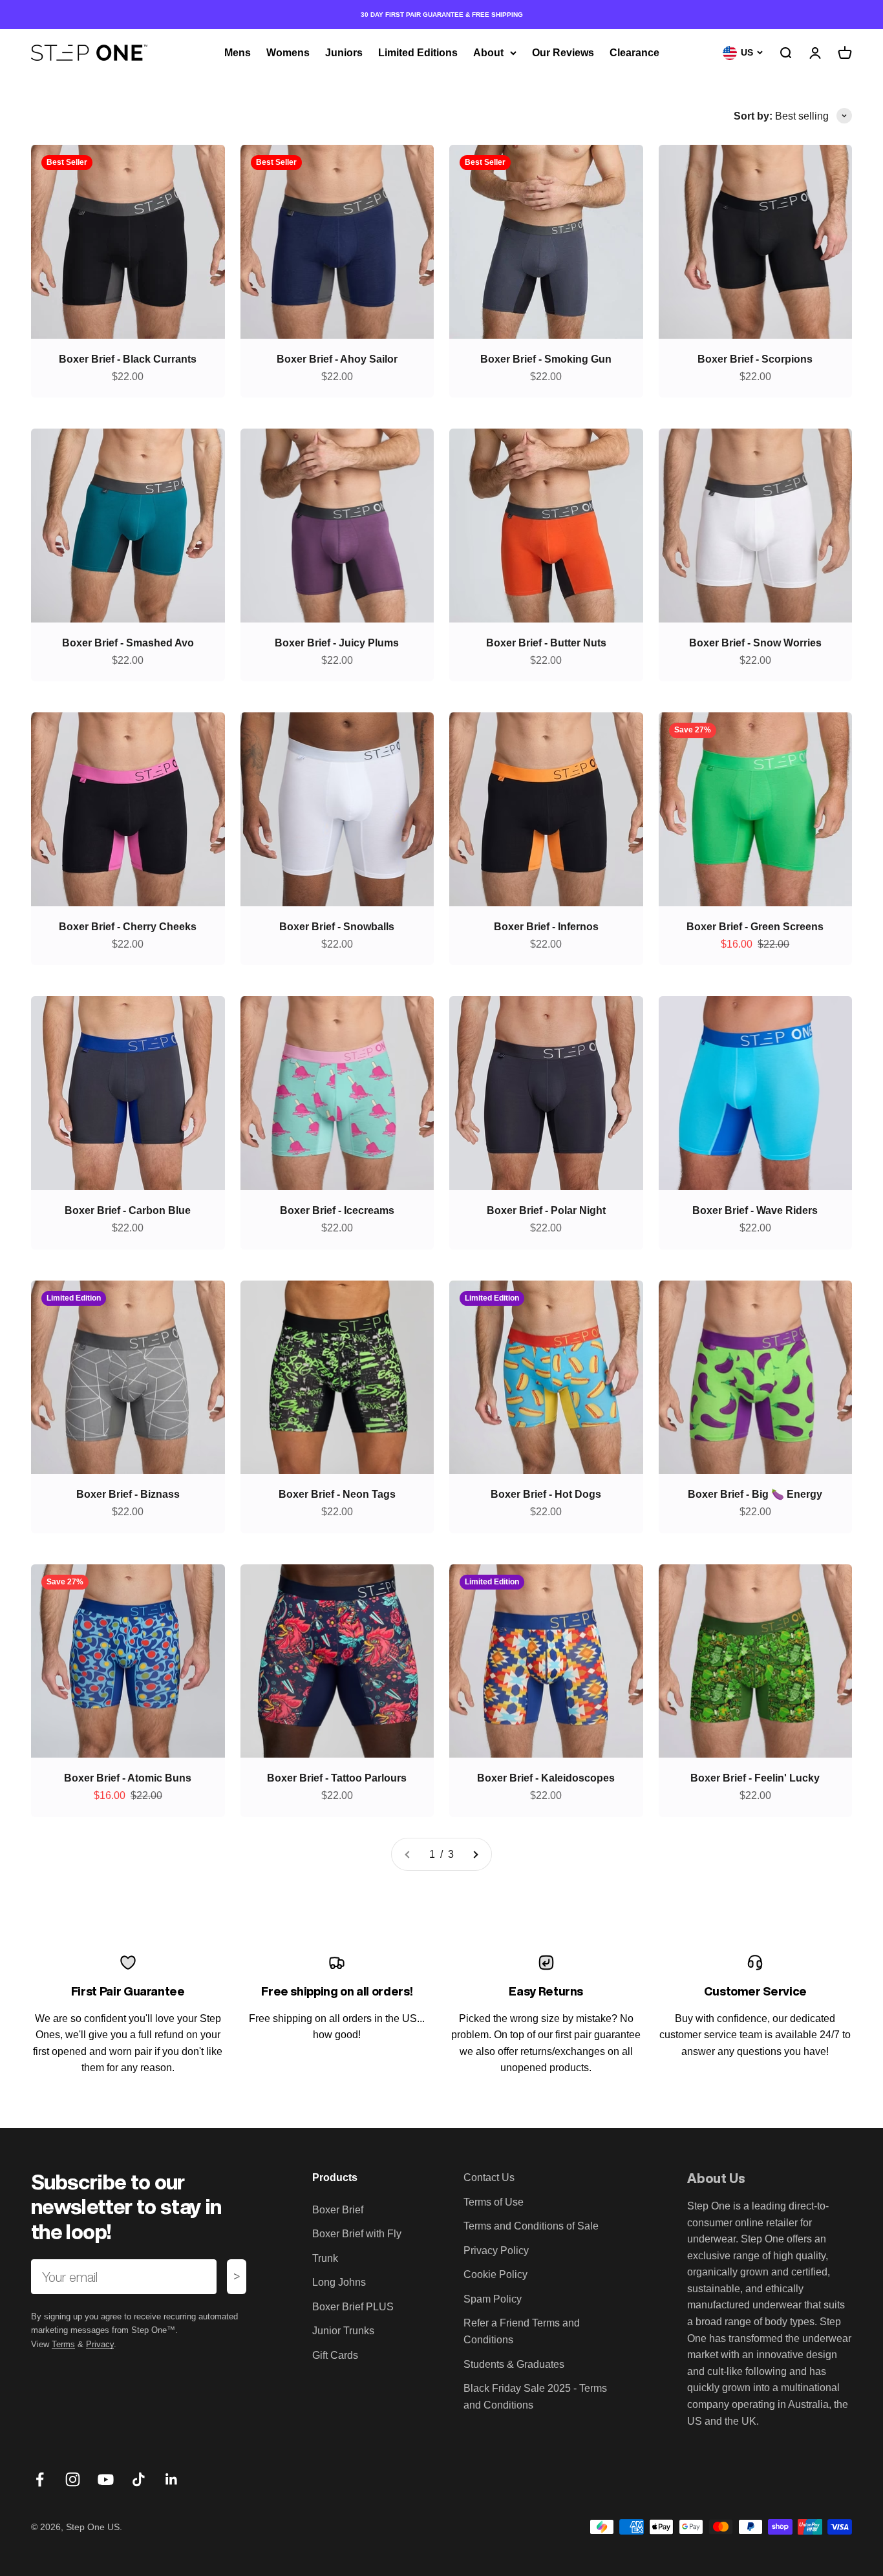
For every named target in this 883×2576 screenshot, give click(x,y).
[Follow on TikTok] (139, 2479)
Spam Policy (493, 2299)
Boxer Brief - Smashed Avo (128, 643)
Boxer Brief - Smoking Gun (546, 359)
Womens (288, 53)
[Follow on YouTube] (106, 2479)
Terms (63, 2344)
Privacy (100, 2344)
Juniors (344, 53)
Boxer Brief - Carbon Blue (128, 1210)
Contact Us (489, 2177)
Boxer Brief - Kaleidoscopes (546, 1778)
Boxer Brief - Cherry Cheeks (128, 927)
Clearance (634, 53)
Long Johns (339, 2282)
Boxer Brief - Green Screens (755, 927)
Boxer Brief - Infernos (546, 927)
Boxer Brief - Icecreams (337, 1210)
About (488, 53)
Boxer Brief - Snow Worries (755, 643)
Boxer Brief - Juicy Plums (337, 643)
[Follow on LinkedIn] (172, 2479)
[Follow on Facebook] (40, 2479)
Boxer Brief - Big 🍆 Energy (755, 1494)
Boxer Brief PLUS (353, 2307)
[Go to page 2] (475, 1855)
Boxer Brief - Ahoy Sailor (337, 359)
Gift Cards (335, 2355)
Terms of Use (494, 2202)
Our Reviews (563, 53)
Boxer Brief (338, 2210)
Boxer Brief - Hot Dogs (546, 1494)
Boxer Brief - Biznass (128, 1494)
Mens (238, 53)
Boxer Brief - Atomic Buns (128, 1778)
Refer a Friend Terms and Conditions (522, 2331)
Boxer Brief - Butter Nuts (546, 643)
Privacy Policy (496, 2251)
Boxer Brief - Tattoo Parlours (337, 1778)
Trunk (325, 2258)
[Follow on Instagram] (73, 2479)
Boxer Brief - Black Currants (128, 359)
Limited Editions (418, 53)
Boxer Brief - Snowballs (337, 927)
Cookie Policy (495, 2274)
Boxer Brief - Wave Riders (755, 1210)
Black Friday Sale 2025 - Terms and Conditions (535, 2397)
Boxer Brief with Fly (357, 2234)
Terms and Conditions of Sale (531, 2226)
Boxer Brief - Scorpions (755, 359)
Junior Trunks (343, 2331)
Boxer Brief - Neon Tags (337, 1494)
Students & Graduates (514, 2364)
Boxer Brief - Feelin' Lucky (755, 1778)
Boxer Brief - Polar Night (546, 1210)
